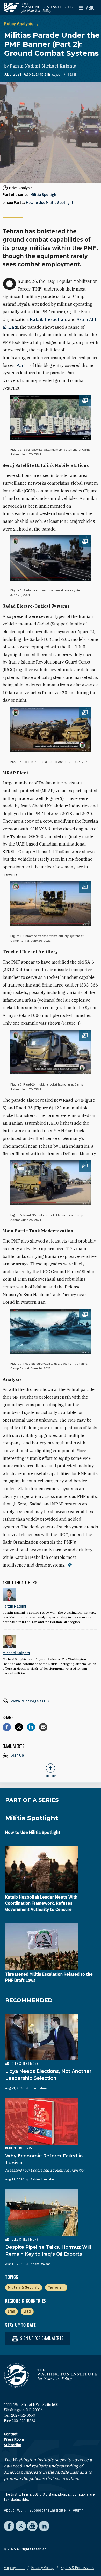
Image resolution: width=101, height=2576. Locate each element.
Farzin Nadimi (25, 66)
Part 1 (23, 365)
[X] (19, 1727)
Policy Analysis (19, 24)
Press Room (14, 2439)
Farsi (72, 74)
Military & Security (24, 2287)
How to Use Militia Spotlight (50, 203)
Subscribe (12, 2445)
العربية (56, 74)
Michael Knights (59, 66)
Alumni (79, 2510)
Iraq (27, 2311)
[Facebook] (7, 1727)
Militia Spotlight (44, 195)
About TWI (13, 2510)
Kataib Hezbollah (48, 319)
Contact (11, 2434)
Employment (14, 2568)
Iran (11, 2311)
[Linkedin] (31, 1727)
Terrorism (56, 2287)
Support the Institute (48, 2510)
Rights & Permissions (77, 2568)
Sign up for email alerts (41, 2338)
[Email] (43, 1727)
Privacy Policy (43, 2568)
